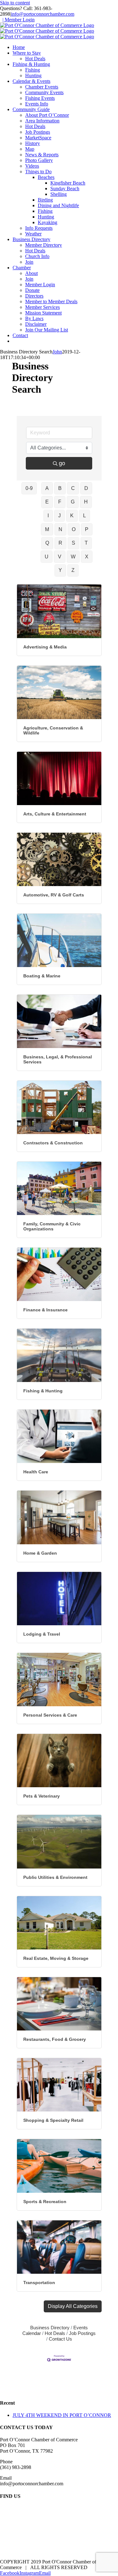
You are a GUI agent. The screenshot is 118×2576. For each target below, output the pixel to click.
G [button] (73, 502)
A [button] (47, 488)
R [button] (60, 543)
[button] (73, 2306)
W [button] (73, 557)
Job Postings (82, 2333)
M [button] (47, 529)
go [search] (62, 463)
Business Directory (50, 2328)
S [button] (73, 543)
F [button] (60, 502)
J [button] (59, 516)
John (57, 352)
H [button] (86, 502)
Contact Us (60, 2339)
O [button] (74, 529)
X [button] (87, 557)
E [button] (47, 502)
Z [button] (73, 570)
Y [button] (60, 570)
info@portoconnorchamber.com (43, 14)
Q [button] (47, 543)
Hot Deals (55, 2333)
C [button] (73, 488)
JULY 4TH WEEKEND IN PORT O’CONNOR (62, 2415)
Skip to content (15, 3)
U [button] (47, 557)
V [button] (60, 557)
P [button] (87, 529)
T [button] (86, 543)
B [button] (60, 488)
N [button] (60, 529)
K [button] (72, 516)
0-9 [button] (29, 488)
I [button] (48, 516)
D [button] (86, 488)
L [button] (84, 516)
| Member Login (19, 20)
